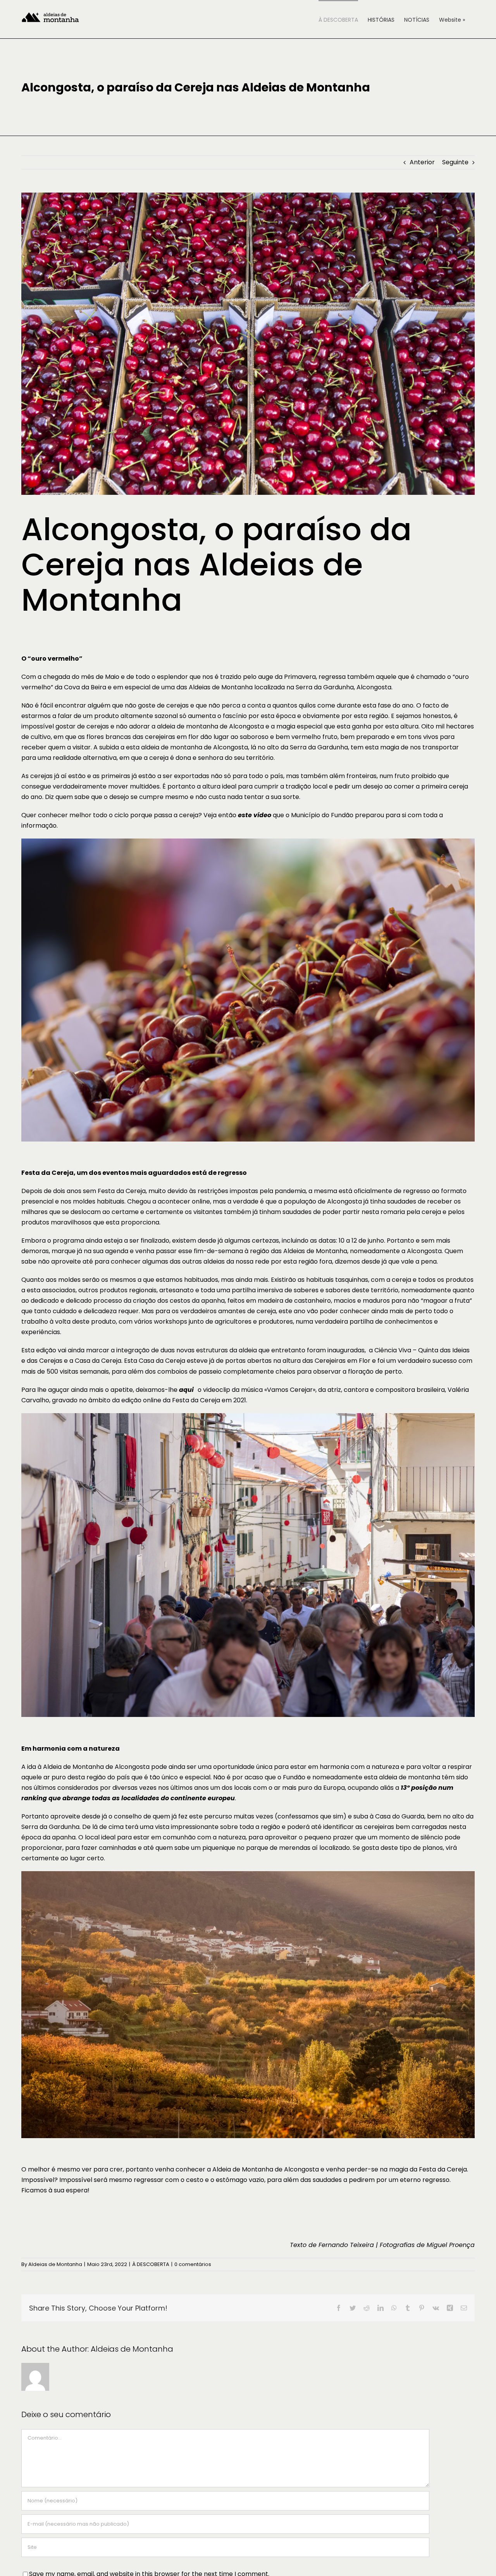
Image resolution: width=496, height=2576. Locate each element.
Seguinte (455, 162)
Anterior (422, 162)
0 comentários (193, 2264)
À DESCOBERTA (151, 2264)
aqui (186, 1390)
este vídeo (255, 815)
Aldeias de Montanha (55, 2264)
